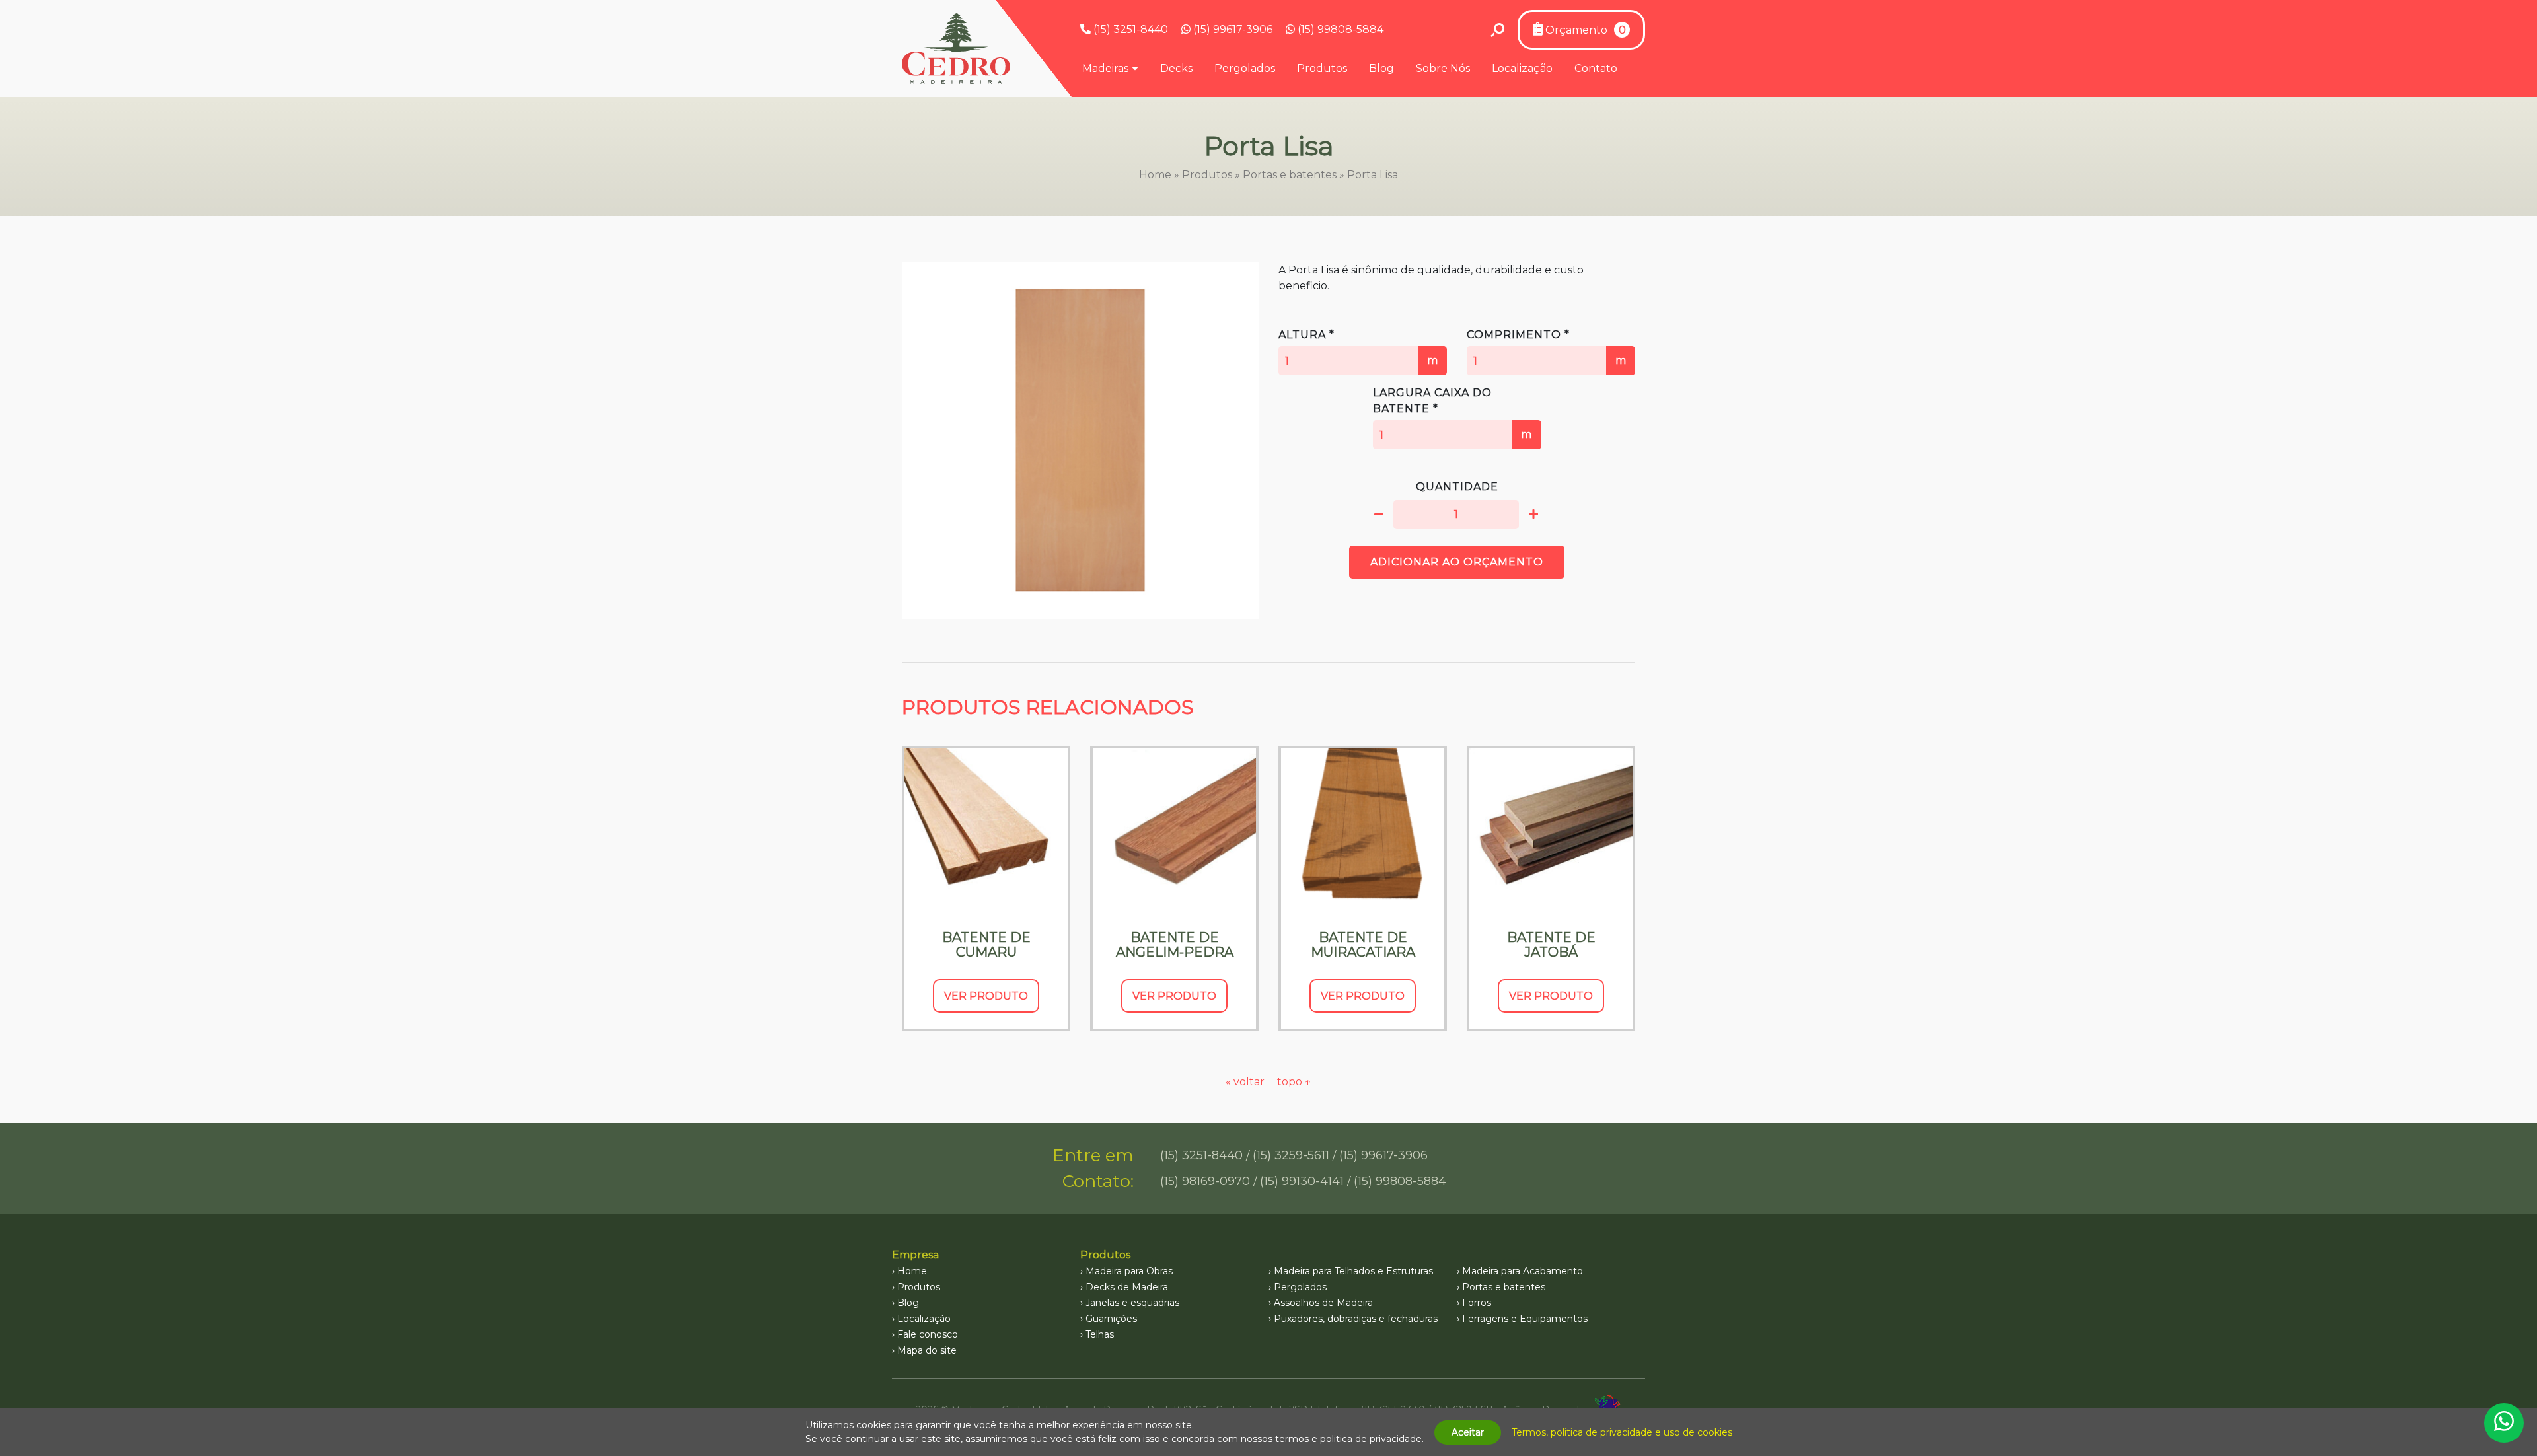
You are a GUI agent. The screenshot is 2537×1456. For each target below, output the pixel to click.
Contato (1596, 68)
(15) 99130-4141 (1302, 1181)
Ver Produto (986, 996)
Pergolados (1245, 68)
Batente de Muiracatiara (1363, 945)
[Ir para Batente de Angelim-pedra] (1174, 830)
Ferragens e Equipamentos (1525, 1319)
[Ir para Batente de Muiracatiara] (1363, 830)
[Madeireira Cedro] (956, 49)
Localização (1522, 68)
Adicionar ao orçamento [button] (1457, 562)
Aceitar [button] (1468, 1432)
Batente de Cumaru (986, 945)
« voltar (1246, 1082)
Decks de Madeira (1127, 1287)
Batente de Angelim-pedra (1175, 945)
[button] (1379, 515)
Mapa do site (927, 1350)
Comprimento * (1547, 347)
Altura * (1358, 347)
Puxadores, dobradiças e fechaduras (1356, 1319)
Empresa (915, 1255)
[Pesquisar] (1497, 30)
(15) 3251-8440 (1129, 29)
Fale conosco (928, 1334)
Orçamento (1584, 30)
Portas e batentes (1290, 175)
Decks (1176, 68)
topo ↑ (1294, 1082)
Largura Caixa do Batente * (1453, 414)
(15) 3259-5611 (1291, 1155)
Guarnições (1111, 1319)
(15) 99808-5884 (1339, 29)
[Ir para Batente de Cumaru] (986, 830)
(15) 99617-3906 (1232, 29)
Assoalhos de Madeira (1323, 1303)
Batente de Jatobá (1551, 945)
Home (1155, 175)
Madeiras (1105, 68)
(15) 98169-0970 (1205, 1181)
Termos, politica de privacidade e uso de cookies (1622, 1432)
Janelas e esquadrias (1132, 1303)
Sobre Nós (1443, 68)
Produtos (1322, 68)
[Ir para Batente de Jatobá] (1551, 830)
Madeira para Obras (1129, 1271)
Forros (1477, 1303)
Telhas (1100, 1334)
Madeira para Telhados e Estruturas (1353, 1271)
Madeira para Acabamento (1523, 1271)
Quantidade (1457, 487)
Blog (1381, 68)
